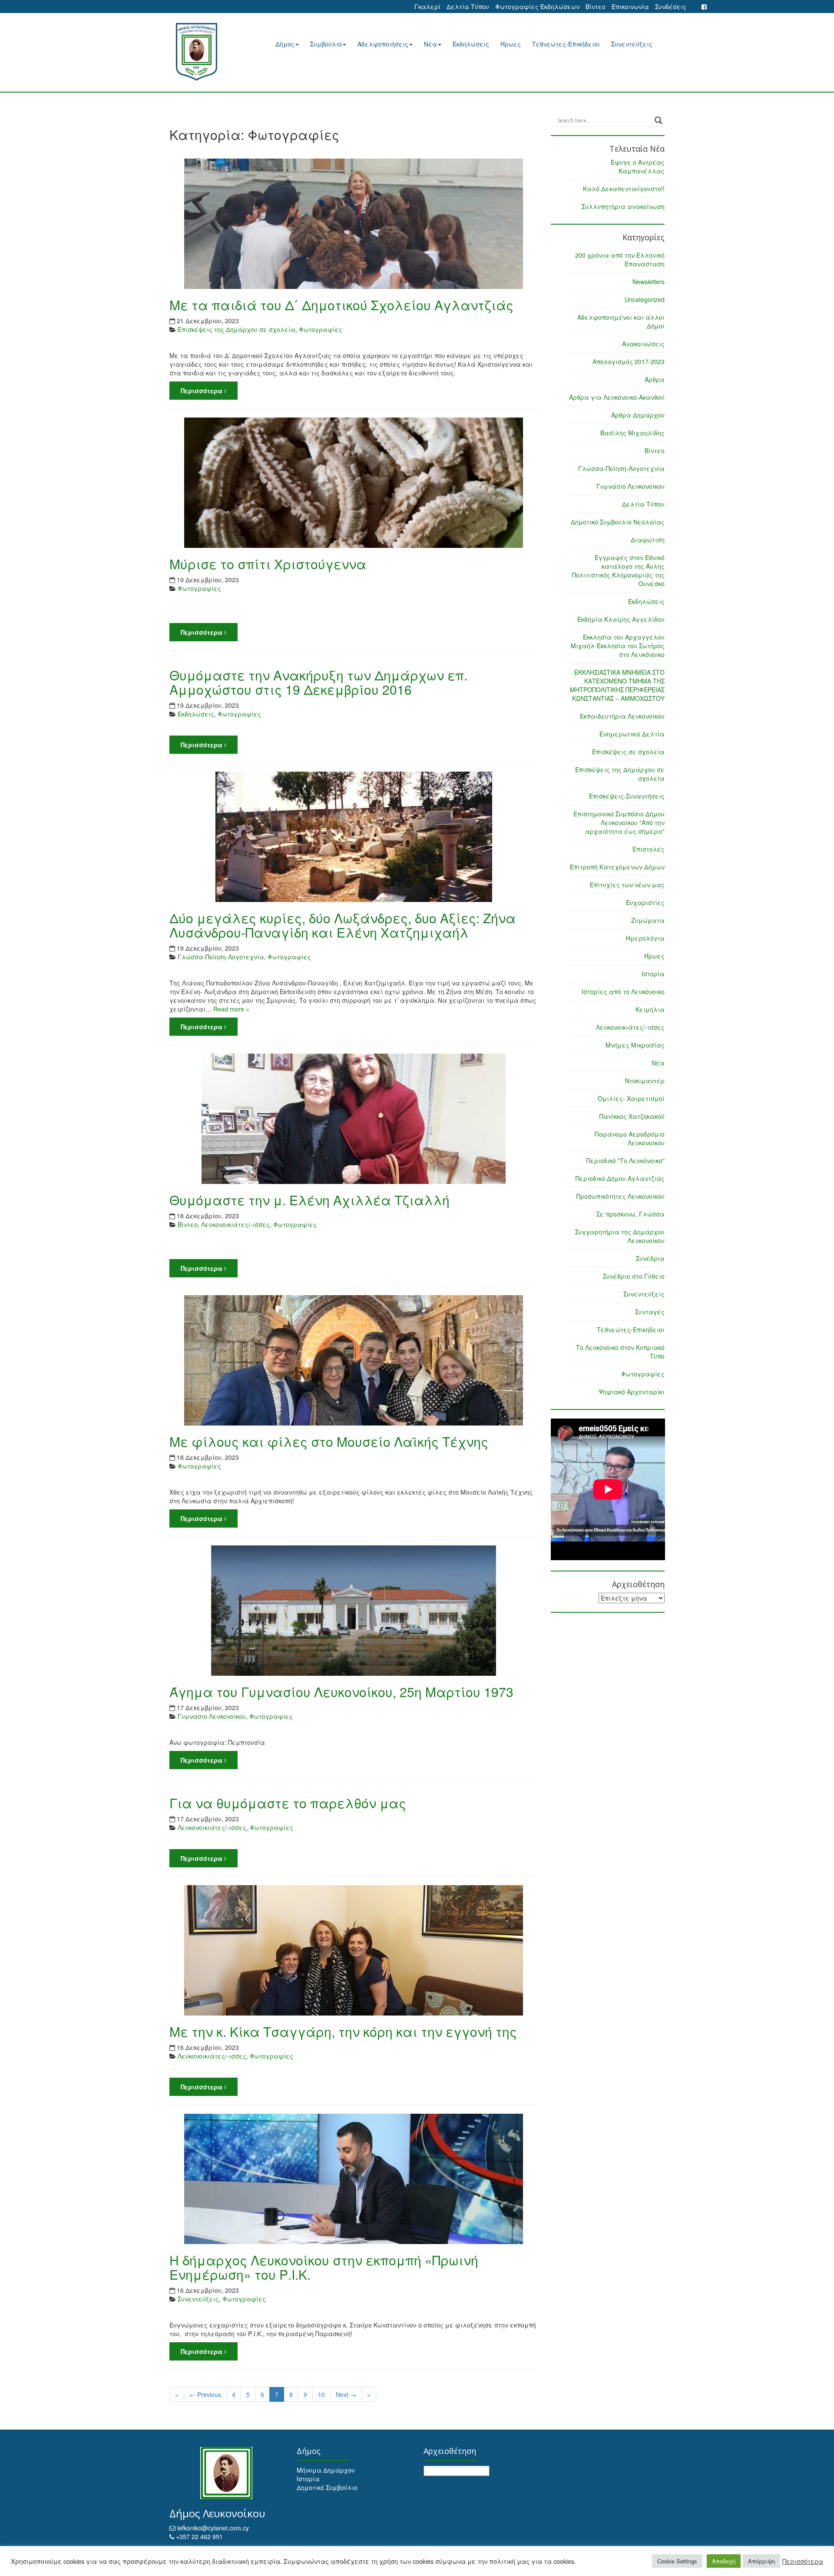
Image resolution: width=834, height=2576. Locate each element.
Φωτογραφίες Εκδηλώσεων (537, 7)
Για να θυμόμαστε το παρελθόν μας (288, 1803)
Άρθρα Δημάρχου (638, 415)
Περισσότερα (202, 391)
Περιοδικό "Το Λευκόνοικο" (625, 1160)
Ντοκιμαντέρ (645, 1081)
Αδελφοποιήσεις (383, 44)
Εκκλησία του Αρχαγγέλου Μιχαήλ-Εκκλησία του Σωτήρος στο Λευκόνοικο (618, 646)
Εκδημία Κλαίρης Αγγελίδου (621, 619)
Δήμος (285, 44)
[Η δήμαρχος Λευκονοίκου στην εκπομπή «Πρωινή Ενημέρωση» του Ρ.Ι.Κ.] (354, 2179)
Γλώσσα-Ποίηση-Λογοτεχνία (221, 957)
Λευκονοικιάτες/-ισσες (235, 1224)
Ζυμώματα (648, 920)
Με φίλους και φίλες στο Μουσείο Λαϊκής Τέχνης (329, 1441)
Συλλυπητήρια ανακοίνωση (623, 206)
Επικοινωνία (630, 7)
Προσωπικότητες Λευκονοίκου (621, 1196)
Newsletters (649, 282)
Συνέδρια (650, 1258)
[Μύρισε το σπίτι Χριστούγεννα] (354, 483)
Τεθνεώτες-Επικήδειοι (566, 44)
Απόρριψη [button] (761, 2561)
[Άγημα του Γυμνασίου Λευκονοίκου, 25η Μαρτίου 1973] (354, 1611)
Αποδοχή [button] (724, 2561)
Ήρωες (511, 44)
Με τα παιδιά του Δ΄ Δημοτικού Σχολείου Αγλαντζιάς (341, 305)
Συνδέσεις (671, 7)
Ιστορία (653, 974)
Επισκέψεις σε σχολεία (628, 752)
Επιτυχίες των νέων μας (627, 885)
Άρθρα (655, 379)
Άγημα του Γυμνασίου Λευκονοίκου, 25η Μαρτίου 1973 (341, 1692)
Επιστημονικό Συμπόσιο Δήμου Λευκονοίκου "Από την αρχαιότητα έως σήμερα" (619, 822)
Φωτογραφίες (321, 329)
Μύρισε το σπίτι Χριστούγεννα (268, 564)
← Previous (205, 2394)
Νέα (430, 44)
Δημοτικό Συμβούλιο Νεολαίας (618, 522)
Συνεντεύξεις (632, 44)
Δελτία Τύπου (468, 7)
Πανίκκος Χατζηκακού (632, 1116)
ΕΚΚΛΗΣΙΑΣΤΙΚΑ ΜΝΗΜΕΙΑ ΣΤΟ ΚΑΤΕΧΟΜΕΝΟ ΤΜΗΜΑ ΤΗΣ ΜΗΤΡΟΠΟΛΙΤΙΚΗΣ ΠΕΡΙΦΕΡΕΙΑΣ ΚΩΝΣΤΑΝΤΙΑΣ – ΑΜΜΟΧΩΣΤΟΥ (617, 685)
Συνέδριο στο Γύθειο (634, 1276)
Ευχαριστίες (645, 902)
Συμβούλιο (326, 44)
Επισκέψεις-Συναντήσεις (627, 796)
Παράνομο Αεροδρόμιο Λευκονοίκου (630, 1138)
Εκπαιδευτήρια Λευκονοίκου (622, 716)
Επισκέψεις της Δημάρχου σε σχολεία (237, 329)
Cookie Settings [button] (677, 2561)
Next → (346, 2394)
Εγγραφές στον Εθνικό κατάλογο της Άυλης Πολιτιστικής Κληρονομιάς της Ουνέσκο (618, 570)
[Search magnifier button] (659, 120)
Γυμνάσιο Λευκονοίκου (212, 1716)
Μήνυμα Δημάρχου (326, 2470)
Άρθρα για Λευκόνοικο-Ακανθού (617, 397)
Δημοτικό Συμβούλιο (327, 2487)
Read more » (231, 1009)
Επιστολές (649, 849)
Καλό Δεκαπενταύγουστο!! (624, 189)
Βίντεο (596, 7)
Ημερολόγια (645, 938)
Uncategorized (645, 299)
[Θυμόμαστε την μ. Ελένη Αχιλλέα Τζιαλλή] (354, 1119)
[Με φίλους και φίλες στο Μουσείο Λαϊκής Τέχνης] (354, 1360)
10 (321, 2394)
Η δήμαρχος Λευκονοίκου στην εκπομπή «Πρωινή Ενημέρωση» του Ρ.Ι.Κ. (324, 2267)
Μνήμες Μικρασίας (635, 1045)
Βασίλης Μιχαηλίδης (632, 433)
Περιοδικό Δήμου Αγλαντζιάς (620, 1178)
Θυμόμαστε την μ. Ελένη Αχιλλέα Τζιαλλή (309, 1200)
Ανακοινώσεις (643, 344)
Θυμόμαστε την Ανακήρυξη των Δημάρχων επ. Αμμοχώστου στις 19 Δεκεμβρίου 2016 (318, 682)
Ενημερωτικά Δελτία (632, 734)
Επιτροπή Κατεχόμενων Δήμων (617, 867)
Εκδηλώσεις (471, 44)
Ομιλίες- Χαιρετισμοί (631, 1098)
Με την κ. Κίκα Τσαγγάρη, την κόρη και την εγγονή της (343, 2031)
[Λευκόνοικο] (207, 52)
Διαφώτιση (648, 540)
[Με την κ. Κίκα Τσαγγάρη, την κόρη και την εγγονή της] (354, 1950)
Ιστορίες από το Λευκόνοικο (623, 991)
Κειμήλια (650, 1009)
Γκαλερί (427, 7)
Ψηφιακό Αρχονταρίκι (632, 1392)
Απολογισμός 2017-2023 (629, 361)
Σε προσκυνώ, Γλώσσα (630, 1214)
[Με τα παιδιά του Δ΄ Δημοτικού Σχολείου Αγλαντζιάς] (354, 224)
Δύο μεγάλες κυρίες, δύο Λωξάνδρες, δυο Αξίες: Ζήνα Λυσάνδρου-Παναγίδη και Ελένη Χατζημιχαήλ (343, 925)
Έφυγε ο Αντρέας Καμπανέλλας (638, 166)
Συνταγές (650, 1312)
